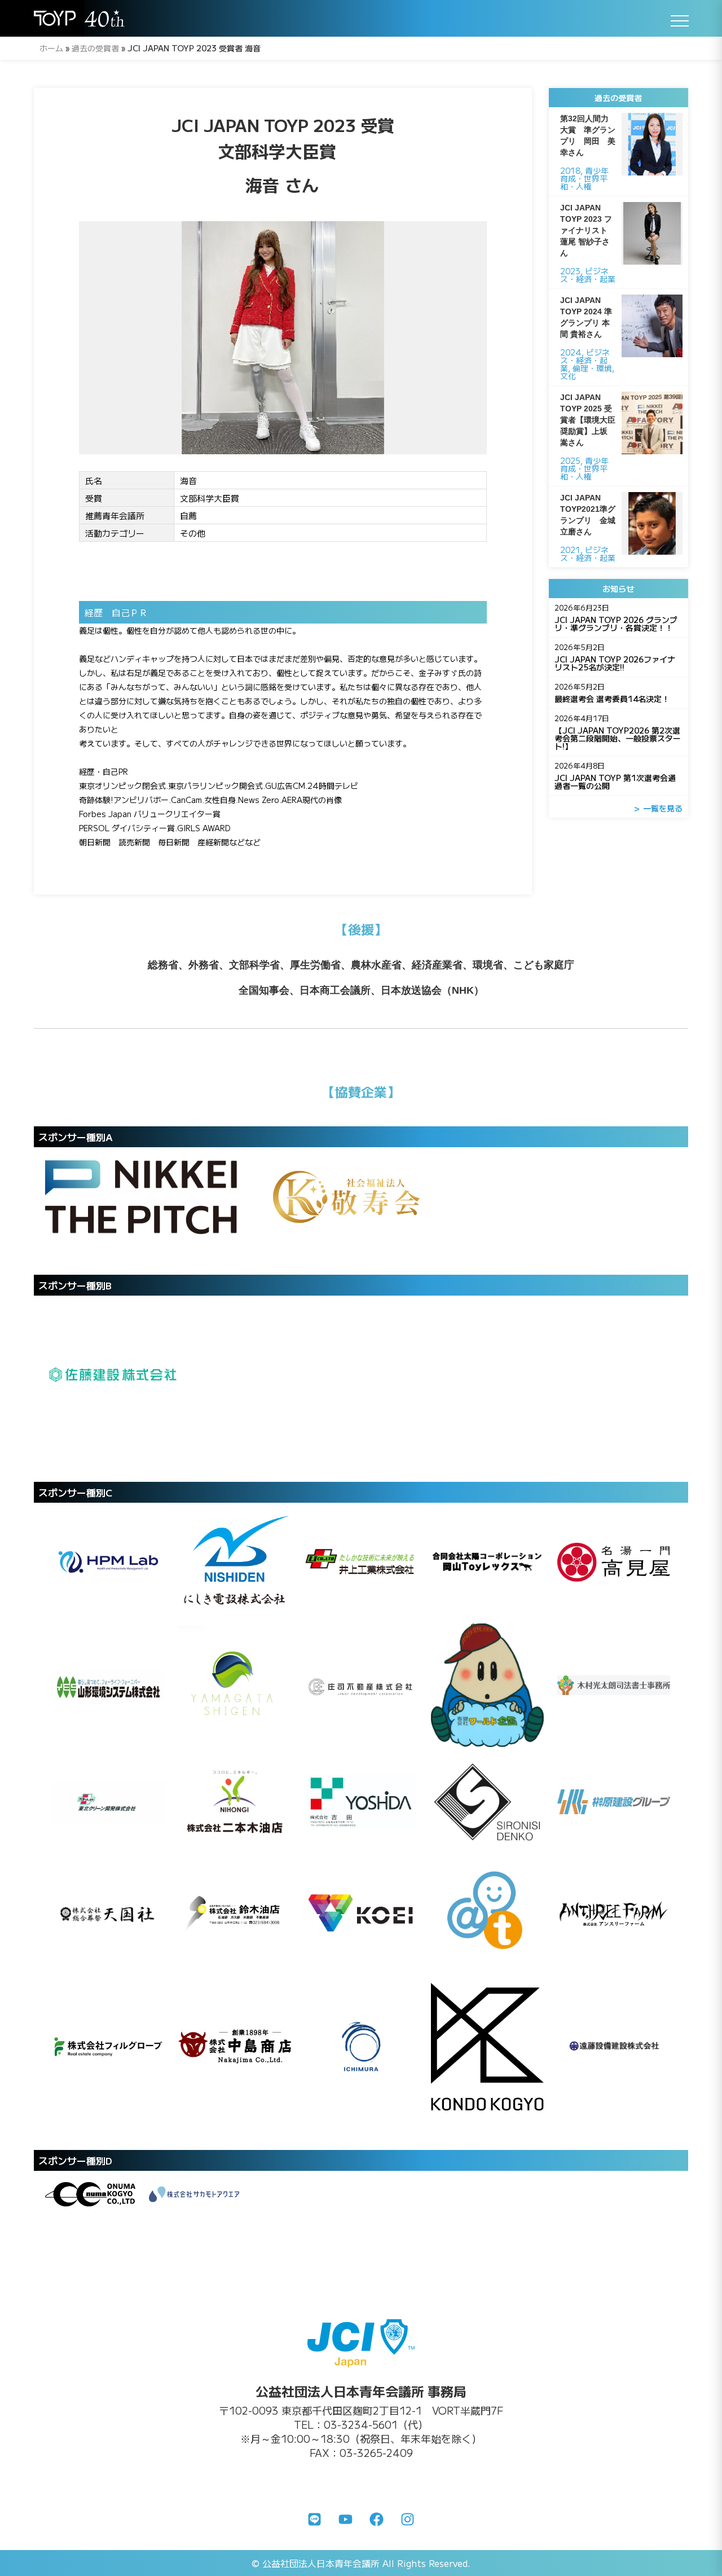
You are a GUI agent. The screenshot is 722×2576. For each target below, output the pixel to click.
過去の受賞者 (95, 48)
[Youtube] (346, 2519)
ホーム (51, 48)
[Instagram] (408, 2519)
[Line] (315, 2519)
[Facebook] (377, 2519)
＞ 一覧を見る (658, 808)
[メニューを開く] (680, 21)
